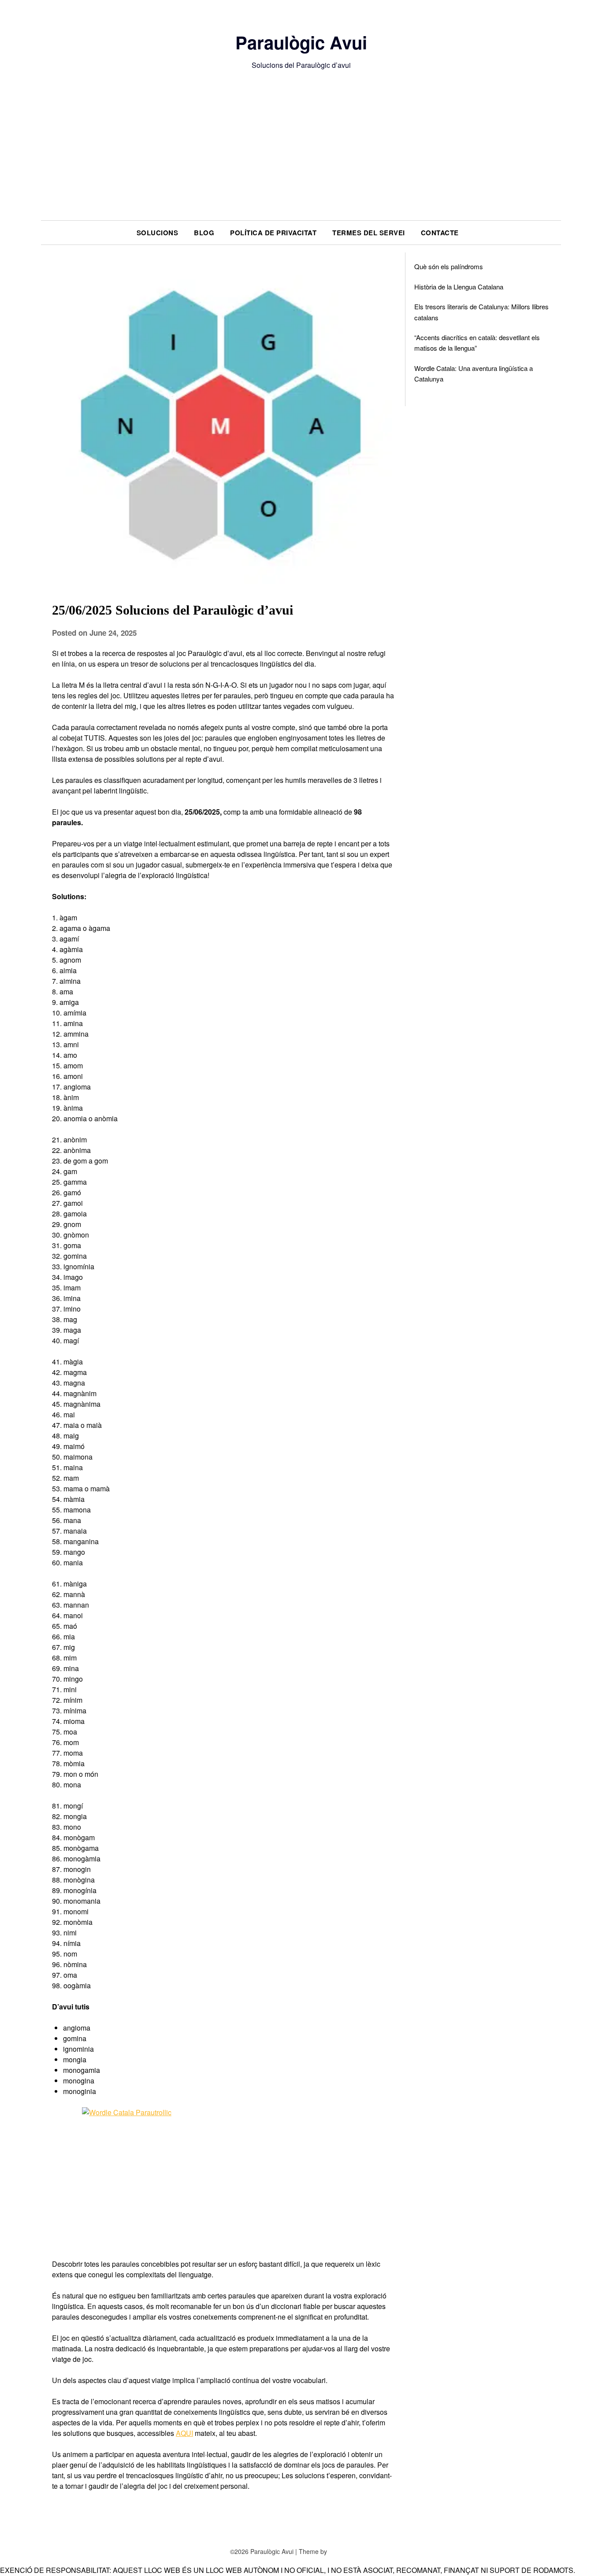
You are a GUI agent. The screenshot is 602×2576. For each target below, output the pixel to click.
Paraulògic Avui (301, 42)
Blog (204, 233)
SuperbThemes (350, 2551)
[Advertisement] (301, 154)
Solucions (158, 233)
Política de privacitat (273, 233)
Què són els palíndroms (449, 266)
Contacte (440, 233)
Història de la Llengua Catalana (459, 287)
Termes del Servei (369, 233)
